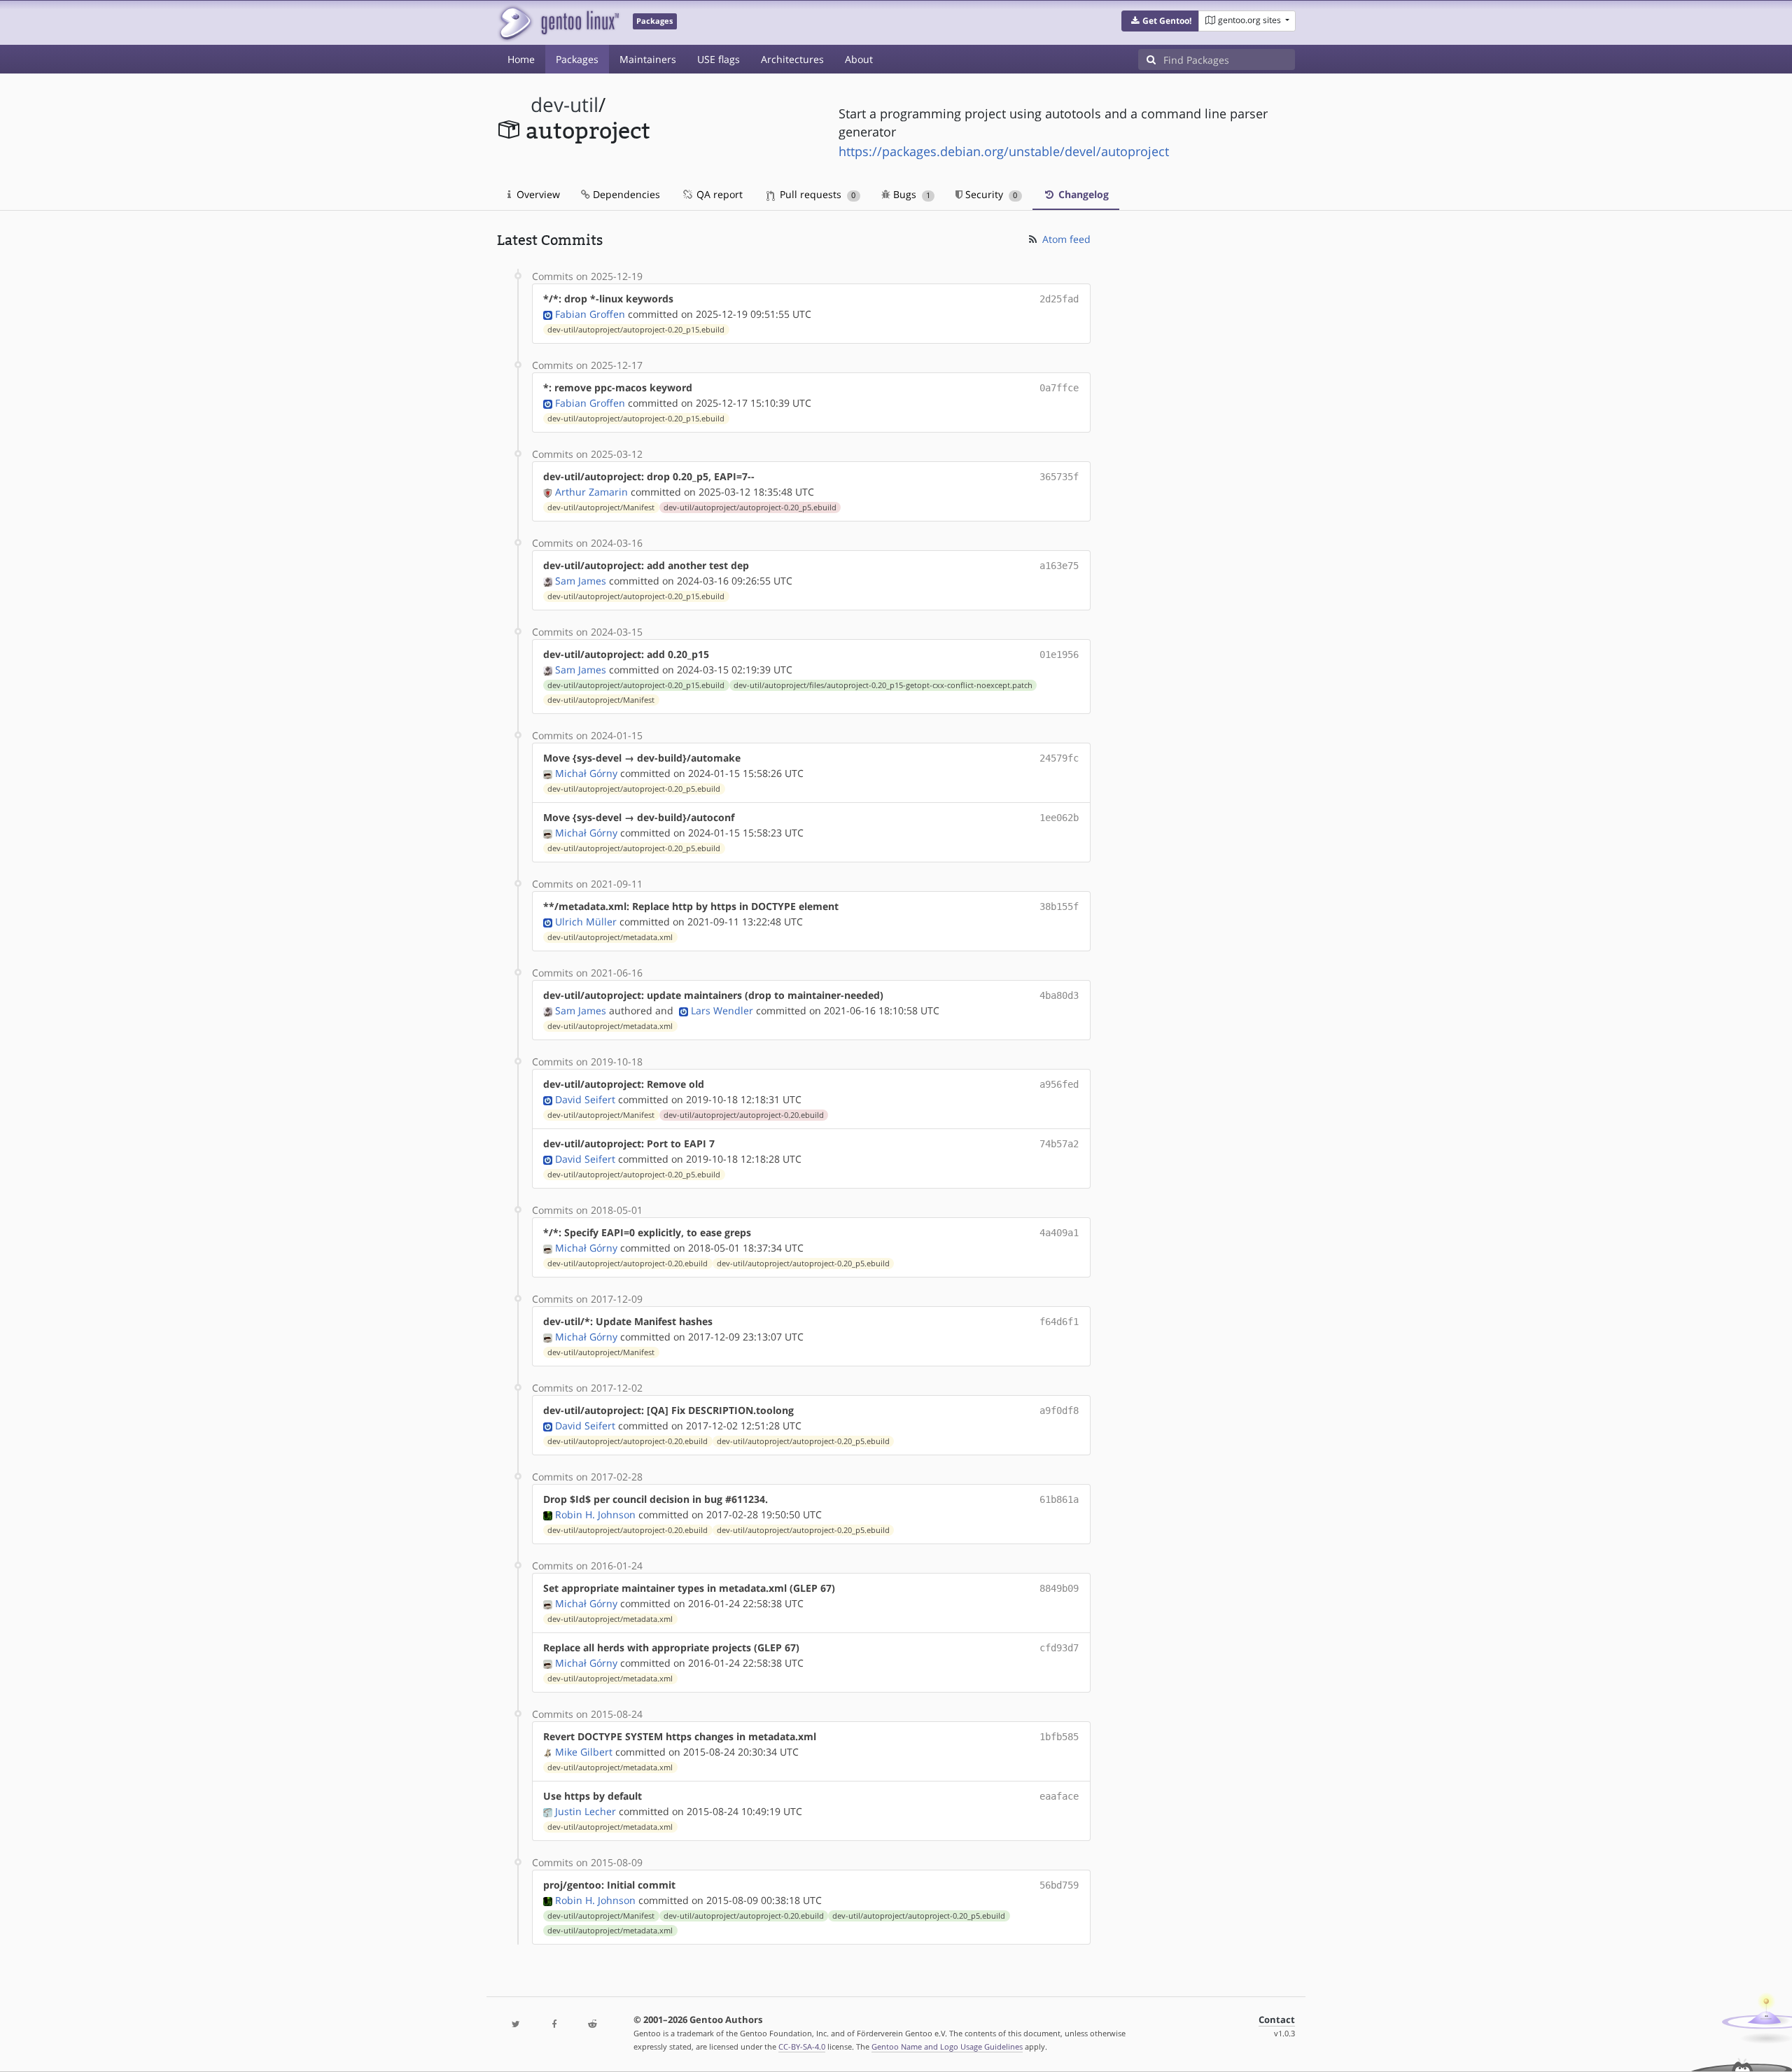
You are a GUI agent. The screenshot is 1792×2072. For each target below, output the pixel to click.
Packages (577, 59)
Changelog (1082, 194)
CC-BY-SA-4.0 (802, 2046)
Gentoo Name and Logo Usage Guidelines (947, 2046)
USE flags (719, 59)
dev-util (565, 105)
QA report (718, 194)
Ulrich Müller (586, 922)
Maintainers (648, 59)
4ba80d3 (1059, 995)
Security (990, 194)
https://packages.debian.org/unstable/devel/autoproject (1004, 151)
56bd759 (1059, 1885)
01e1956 (1059, 654)
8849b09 (1059, 1588)
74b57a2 (1059, 1144)
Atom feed (1065, 239)
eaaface (1059, 1796)
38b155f (1059, 906)
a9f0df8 (1059, 1410)
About (859, 59)
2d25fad (1059, 299)
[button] (1160, 21)
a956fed (1059, 1084)
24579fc (1059, 758)
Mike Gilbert (584, 1752)
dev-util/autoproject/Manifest (601, 507)
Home (521, 59)
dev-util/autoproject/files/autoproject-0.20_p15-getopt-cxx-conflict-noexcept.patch (883, 685)
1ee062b (1059, 818)
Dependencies (625, 194)
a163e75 (1059, 566)
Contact (1277, 2020)
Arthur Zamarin (591, 492)
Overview (537, 194)
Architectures (792, 59)
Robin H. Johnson (595, 1514)
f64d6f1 (1059, 1322)
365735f (1059, 477)
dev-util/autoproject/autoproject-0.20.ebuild (744, 1115)
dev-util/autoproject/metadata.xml (610, 937)
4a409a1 (1059, 1233)
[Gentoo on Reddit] (592, 2025)
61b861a (1059, 1499)
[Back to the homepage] (558, 23)
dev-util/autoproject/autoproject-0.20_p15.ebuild (636, 330)
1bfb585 (1059, 1737)
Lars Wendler (722, 1010)
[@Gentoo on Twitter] (516, 2025)
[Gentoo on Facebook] (554, 2025)
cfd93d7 (1059, 1648)
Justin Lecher (586, 1811)
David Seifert (585, 1099)
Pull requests (816, 194)
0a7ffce (1059, 388)
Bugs (910, 194)
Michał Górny (586, 773)
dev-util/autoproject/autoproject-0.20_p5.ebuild (750, 507)
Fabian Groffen (590, 314)
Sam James (581, 581)
